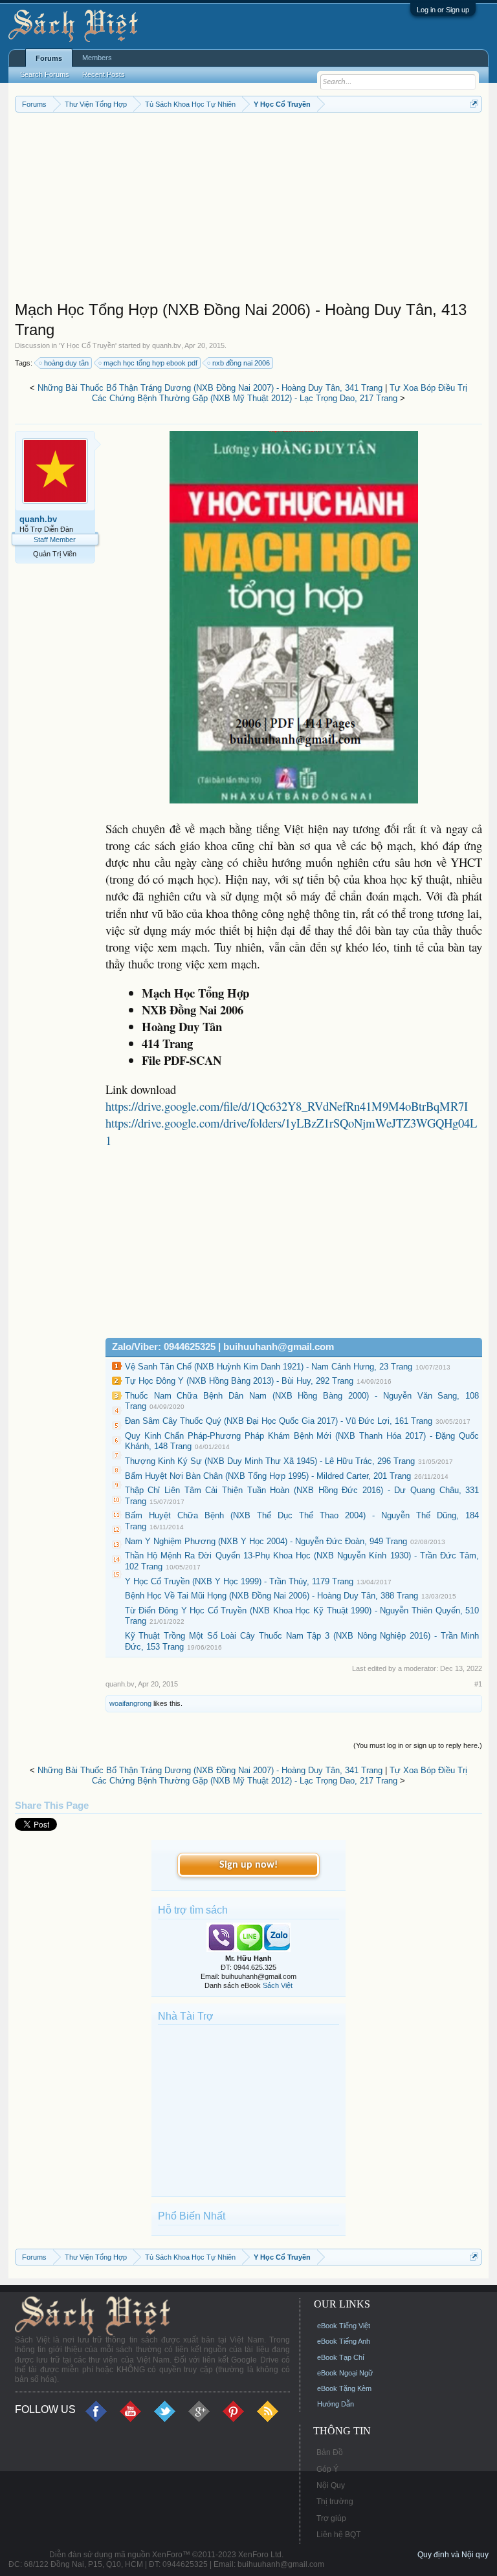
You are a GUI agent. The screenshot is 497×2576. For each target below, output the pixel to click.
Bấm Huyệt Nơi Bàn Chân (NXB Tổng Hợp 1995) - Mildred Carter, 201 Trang (268, 1476)
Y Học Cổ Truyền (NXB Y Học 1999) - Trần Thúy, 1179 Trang (239, 1581)
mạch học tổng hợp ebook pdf (150, 363)
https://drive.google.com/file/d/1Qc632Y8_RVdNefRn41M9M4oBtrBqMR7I (287, 1106)
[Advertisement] (249, 210)
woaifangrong (130, 1703)
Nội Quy (331, 2485)
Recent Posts (104, 74)
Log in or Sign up (443, 10)
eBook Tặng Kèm (344, 2388)
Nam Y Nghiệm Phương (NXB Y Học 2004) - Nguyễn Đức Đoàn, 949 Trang (266, 1541)
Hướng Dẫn (336, 2404)
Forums (49, 58)
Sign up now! (248, 1865)
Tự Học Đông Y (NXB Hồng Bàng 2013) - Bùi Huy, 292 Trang (239, 1381)
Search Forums (45, 74)
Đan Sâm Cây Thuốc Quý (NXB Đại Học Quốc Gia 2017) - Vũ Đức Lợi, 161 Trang (279, 1421)
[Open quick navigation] (474, 104)
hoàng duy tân (66, 363)
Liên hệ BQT (338, 2535)
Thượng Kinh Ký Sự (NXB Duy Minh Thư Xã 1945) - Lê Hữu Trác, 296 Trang (270, 1461)
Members (97, 58)
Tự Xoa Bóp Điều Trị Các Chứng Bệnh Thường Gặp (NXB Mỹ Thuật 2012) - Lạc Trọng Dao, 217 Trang (280, 393)
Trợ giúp (331, 2518)
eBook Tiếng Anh (344, 2341)
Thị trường (335, 2502)
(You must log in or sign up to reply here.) (418, 1745)
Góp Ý (327, 2469)
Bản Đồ (330, 2452)
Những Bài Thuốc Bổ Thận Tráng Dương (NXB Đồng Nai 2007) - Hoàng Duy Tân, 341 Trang (210, 388)
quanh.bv (167, 345)
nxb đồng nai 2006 (241, 363)
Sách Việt (278, 1985)
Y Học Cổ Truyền (88, 345)
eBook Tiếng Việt (344, 2326)
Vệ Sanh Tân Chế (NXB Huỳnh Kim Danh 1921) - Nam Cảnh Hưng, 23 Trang (269, 1367)
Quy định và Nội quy (453, 2555)
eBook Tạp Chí (341, 2357)
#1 (478, 1684)
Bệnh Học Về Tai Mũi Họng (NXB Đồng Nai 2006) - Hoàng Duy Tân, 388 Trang (271, 1596)
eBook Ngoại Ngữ (345, 2373)
